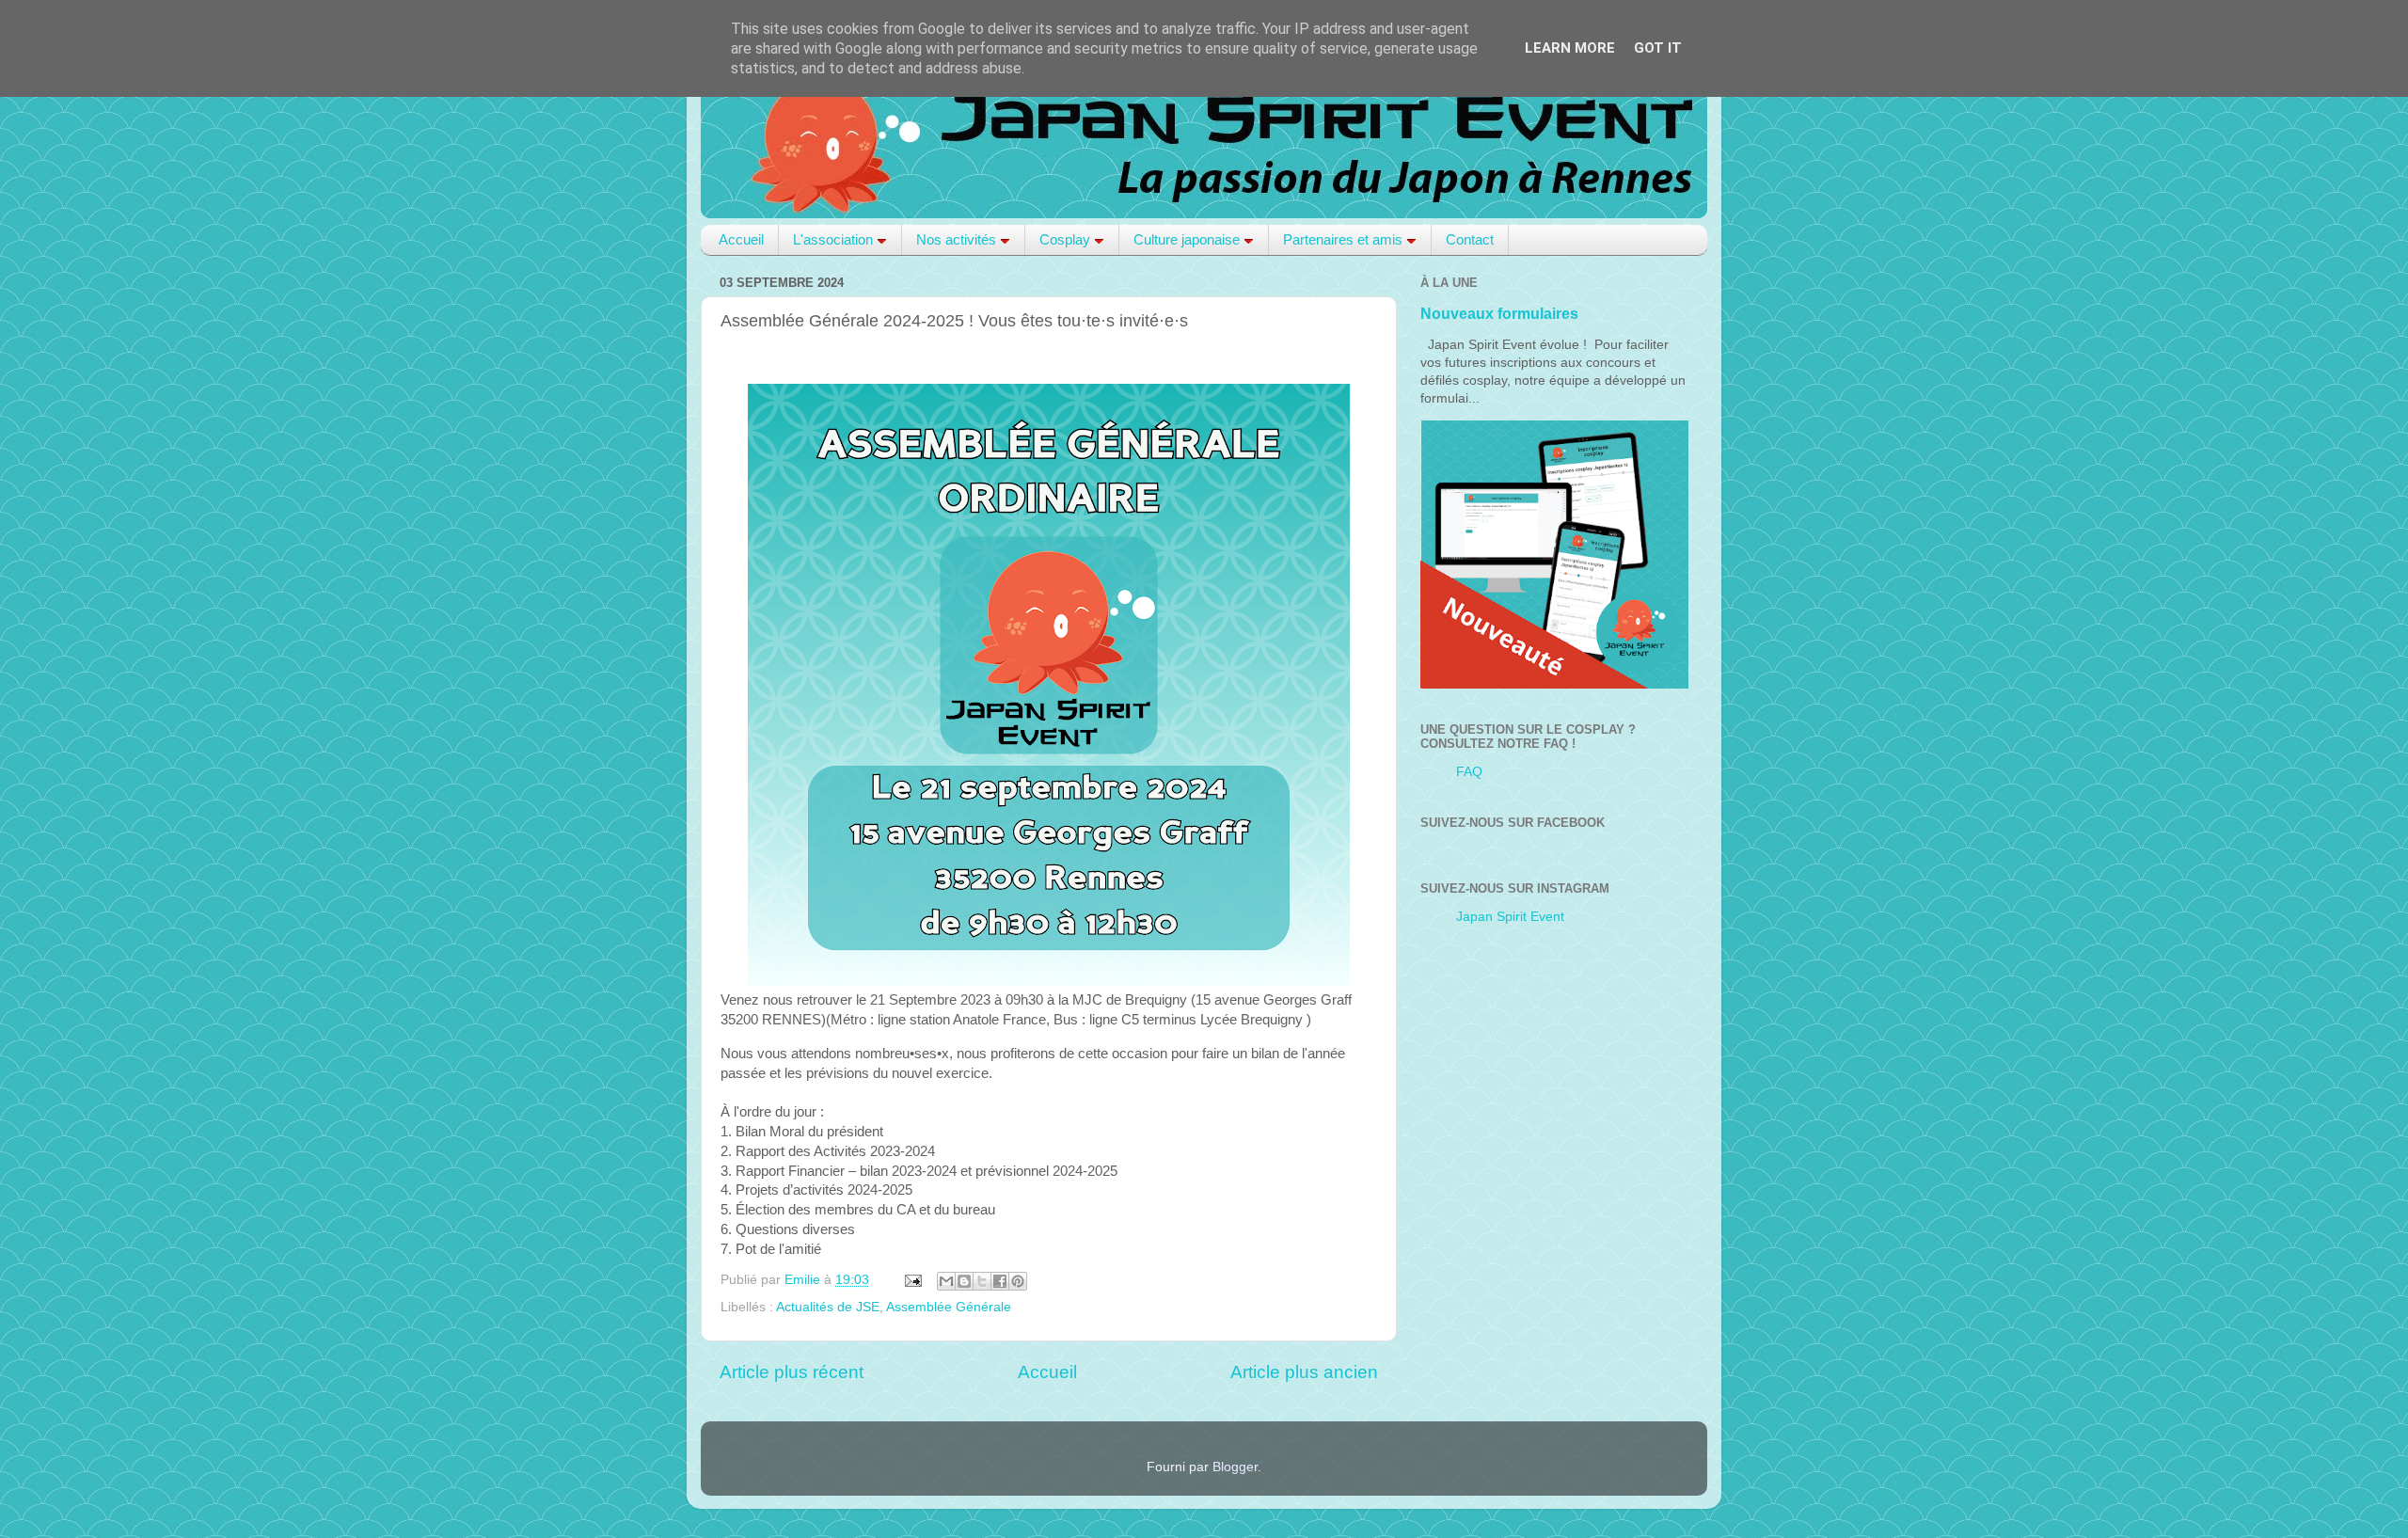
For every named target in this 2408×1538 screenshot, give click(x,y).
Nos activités (956, 239)
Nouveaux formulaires (1499, 314)
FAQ (1469, 772)
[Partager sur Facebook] (1000, 1281)
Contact (1470, 239)
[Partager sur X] (982, 1281)
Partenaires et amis (1343, 239)
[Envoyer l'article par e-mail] (912, 1280)
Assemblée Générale (949, 1307)
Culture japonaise (1187, 239)
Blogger (1235, 1467)
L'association (833, 239)
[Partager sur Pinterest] (1018, 1281)
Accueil (741, 239)
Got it (1658, 48)
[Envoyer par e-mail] (946, 1281)
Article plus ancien (1304, 1372)
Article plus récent (792, 1372)
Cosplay (1065, 239)
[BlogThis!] (964, 1281)
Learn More (1570, 48)
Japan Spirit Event (1510, 917)
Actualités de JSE (828, 1307)
